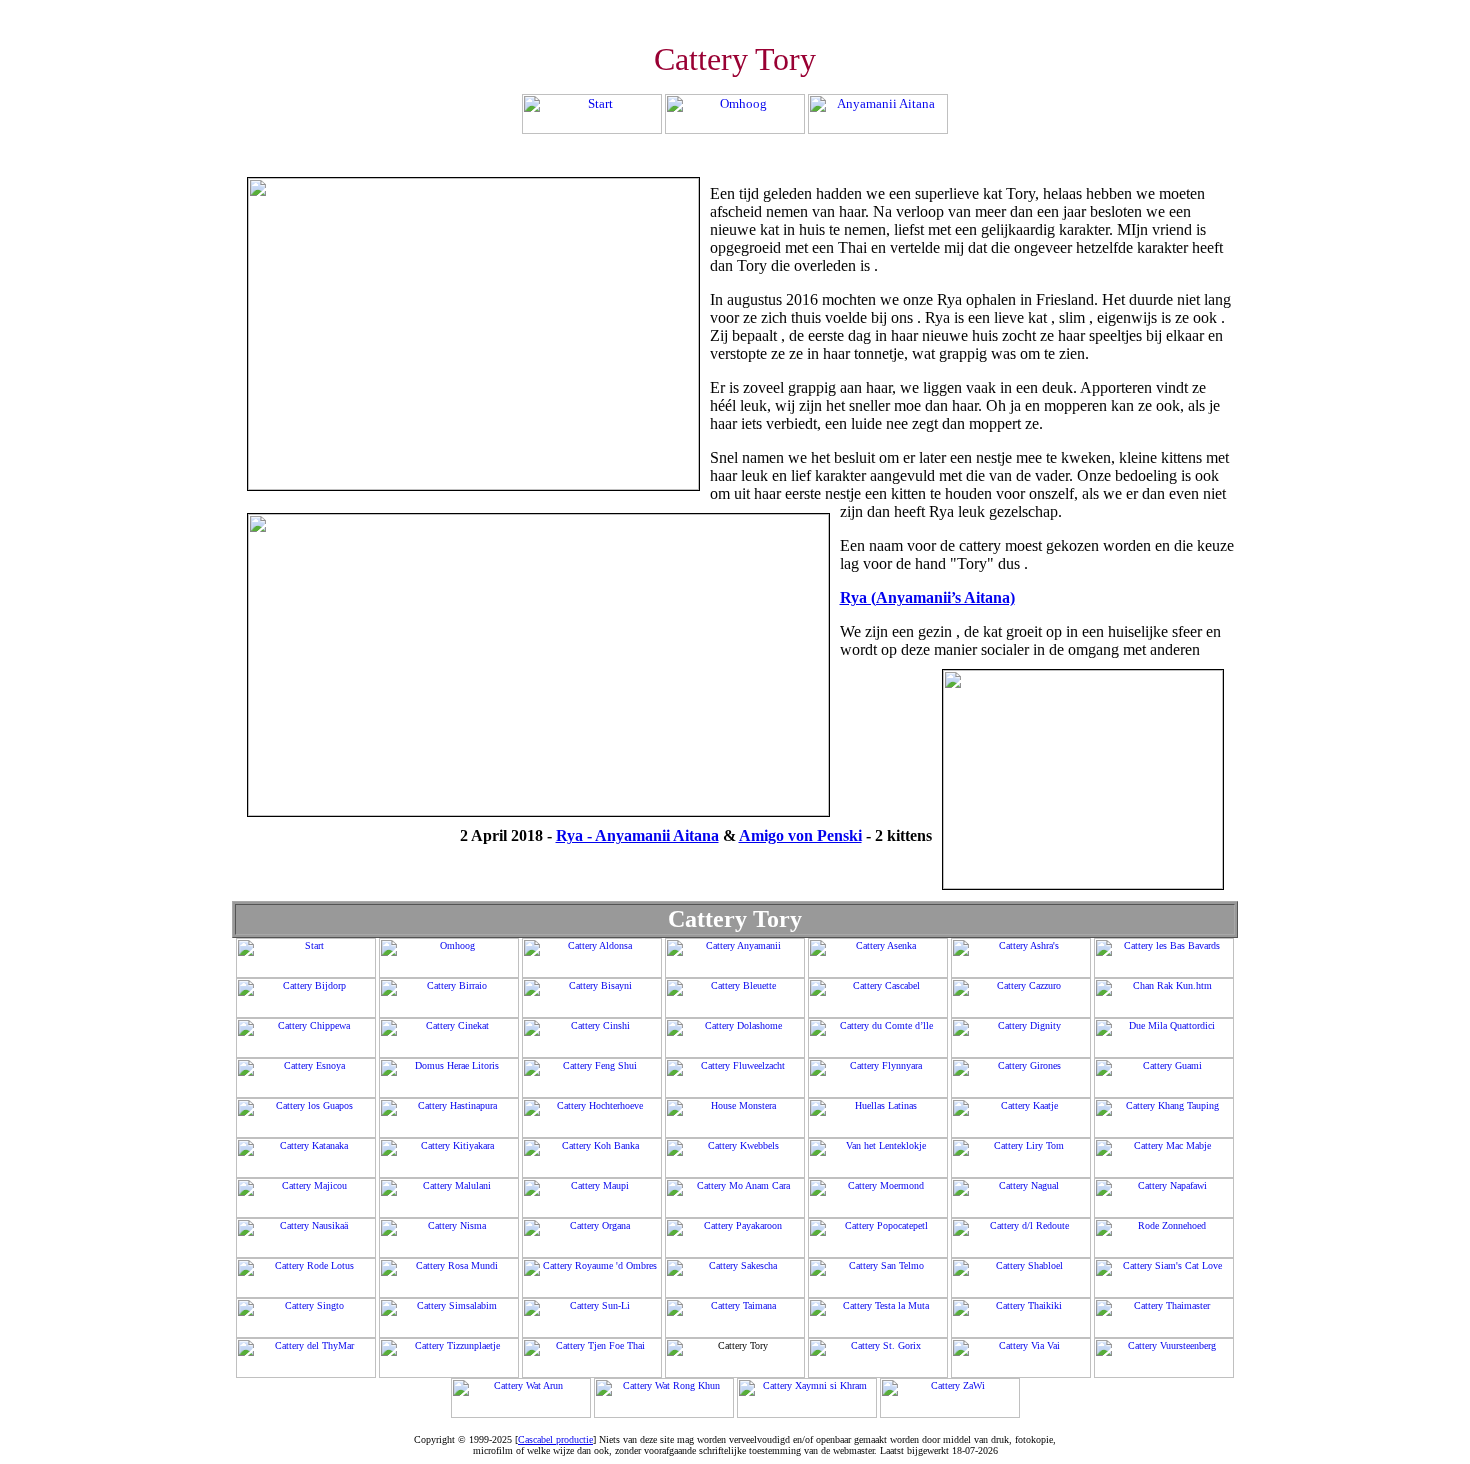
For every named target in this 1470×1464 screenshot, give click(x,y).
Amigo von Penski (800, 835)
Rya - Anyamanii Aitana (637, 835)
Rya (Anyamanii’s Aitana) (927, 597)
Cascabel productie (555, 1439)
